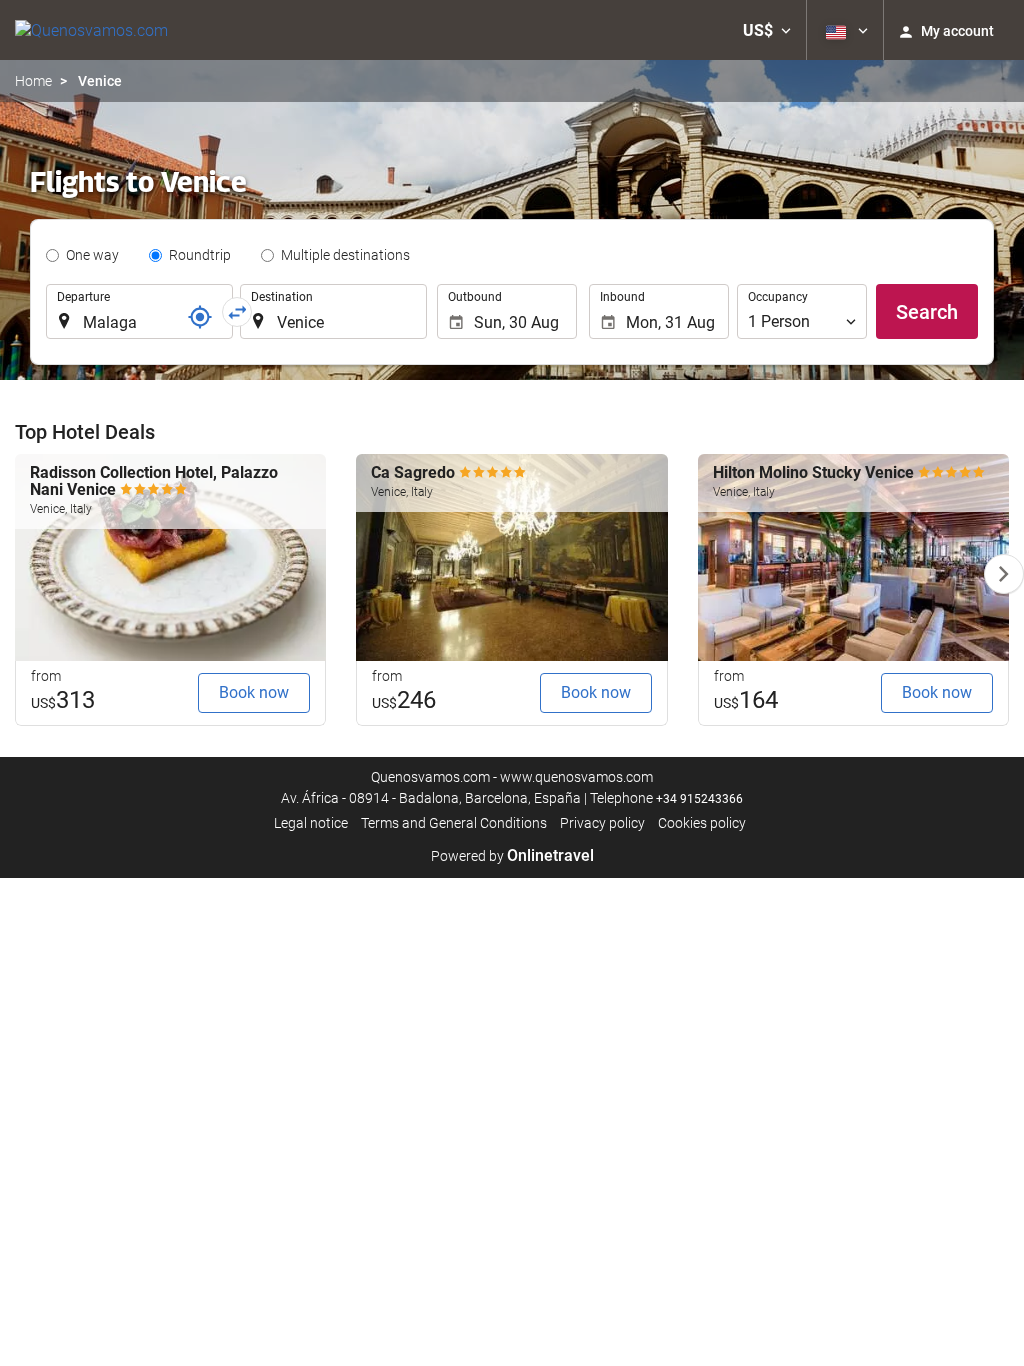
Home (33, 81)
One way (92, 255)
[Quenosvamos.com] (91, 30)
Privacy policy (602, 823)
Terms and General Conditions (454, 823)
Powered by (512, 856)
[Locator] (200, 317)
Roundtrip (200, 255)
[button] (767, 30)
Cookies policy (702, 823)
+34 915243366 (699, 799)
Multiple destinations (345, 255)
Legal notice (311, 823)
